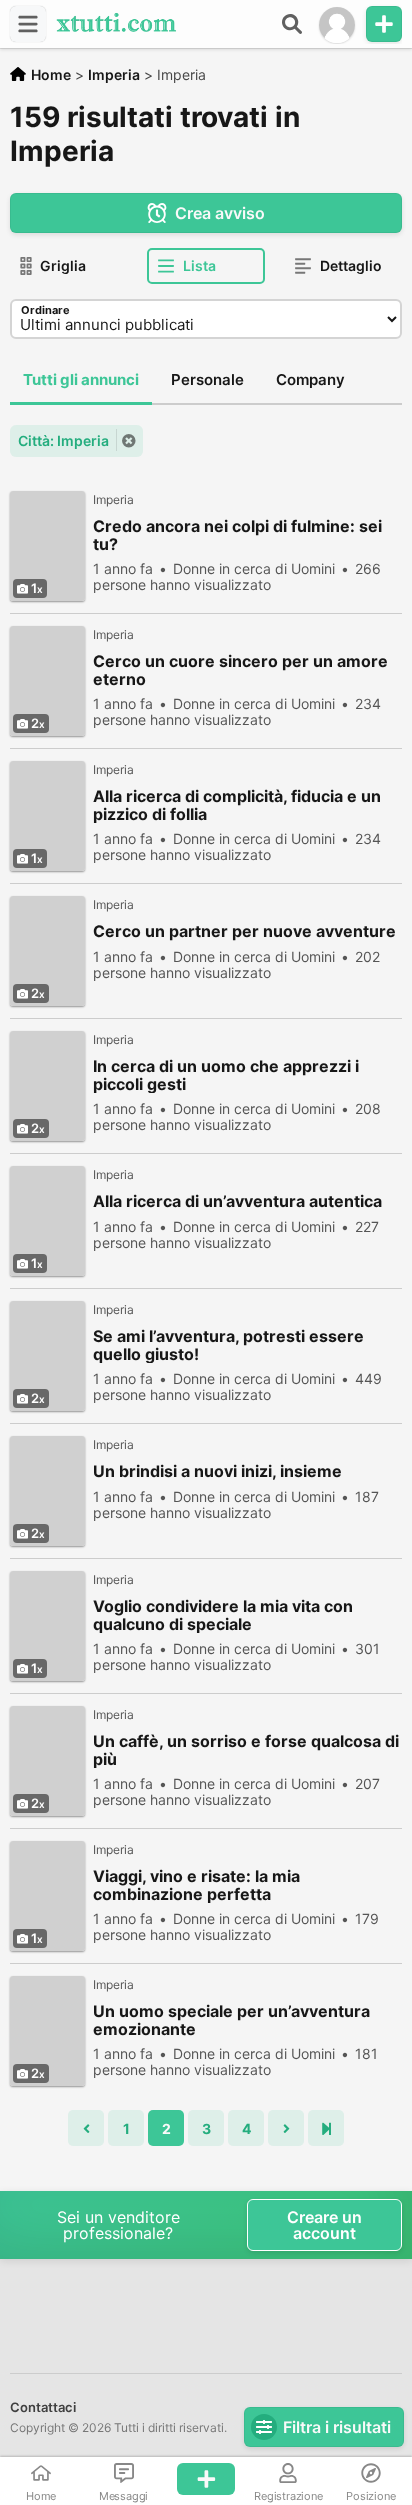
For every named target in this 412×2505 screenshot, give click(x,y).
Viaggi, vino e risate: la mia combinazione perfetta (196, 1885)
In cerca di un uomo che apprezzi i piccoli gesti (226, 1075)
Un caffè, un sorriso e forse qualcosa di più (246, 1750)
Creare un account (324, 2225)
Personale (207, 379)
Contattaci (43, 2407)
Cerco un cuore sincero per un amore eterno (240, 670)
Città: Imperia (63, 440)
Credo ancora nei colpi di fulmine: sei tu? (237, 535)
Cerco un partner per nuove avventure (244, 931)
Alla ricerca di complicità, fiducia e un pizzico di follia (237, 805)
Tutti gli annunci (81, 379)
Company (310, 379)
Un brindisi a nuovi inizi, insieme (217, 1471)
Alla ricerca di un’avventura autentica (237, 1201)
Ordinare (45, 310)
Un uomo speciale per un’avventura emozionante (231, 2020)
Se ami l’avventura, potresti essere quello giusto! (228, 1345)
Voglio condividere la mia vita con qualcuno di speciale (223, 1615)
